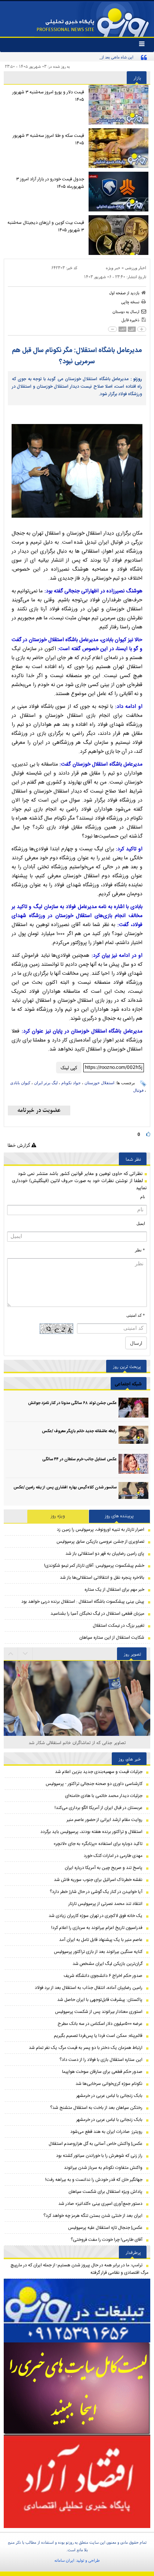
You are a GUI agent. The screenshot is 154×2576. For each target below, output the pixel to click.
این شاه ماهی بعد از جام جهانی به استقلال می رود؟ (92, 57)
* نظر (140, 1250)
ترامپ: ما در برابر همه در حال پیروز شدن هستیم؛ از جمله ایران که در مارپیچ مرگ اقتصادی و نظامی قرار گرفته (79, 2269)
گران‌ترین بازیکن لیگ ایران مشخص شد (107, 1964)
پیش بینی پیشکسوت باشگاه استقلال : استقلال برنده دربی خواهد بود (83, 1602)
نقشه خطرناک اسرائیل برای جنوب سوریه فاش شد (98, 1880)
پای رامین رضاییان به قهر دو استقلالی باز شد (105, 1554)
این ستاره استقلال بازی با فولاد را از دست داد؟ (101, 2060)
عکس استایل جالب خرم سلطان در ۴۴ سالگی (79, 1460)
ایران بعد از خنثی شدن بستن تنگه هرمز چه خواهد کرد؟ (93, 2216)
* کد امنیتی (136, 1315)
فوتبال (138, 1090)
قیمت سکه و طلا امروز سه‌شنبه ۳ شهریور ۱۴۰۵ (48, 139)
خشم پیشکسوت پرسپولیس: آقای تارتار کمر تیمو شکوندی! (94, 1566)
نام (143, 1197)
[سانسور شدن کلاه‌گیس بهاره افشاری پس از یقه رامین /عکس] (133, 1492)
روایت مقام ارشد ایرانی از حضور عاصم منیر (104, 1820)
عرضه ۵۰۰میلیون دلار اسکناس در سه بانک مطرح (100, 2024)
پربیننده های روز (119, 1516)
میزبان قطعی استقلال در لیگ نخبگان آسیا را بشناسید (97, 1614)
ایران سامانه (64, 2560)
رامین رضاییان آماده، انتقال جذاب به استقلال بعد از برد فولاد (89, 1988)
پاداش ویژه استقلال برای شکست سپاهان (105, 2192)
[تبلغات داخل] (77, 2311)
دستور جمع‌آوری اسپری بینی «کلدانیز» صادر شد (100, 2204)
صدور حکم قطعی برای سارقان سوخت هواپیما (102, 2072)
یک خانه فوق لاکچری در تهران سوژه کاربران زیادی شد (96, 1916)
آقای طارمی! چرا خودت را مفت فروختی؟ (107, 2240)
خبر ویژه (113, 268)
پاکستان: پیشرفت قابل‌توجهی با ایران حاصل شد (100, 2000)
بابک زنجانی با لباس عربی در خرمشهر (109, 2096)
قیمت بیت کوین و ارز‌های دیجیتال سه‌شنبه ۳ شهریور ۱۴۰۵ (46, 226)
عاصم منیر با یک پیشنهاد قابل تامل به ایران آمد (101, 1940)
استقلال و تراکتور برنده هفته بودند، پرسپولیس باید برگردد (91, 1832)
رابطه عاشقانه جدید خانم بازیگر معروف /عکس (79, 1431)
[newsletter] (39, 1110)
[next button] (11, 1654)
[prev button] (25, 1654)
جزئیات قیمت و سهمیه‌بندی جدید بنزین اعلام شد (99, 1772)
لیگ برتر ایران (46, 1083)
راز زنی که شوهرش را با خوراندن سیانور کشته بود (99, 2156)
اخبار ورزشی (135, 268)
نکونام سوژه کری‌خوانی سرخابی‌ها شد (109, 2084)
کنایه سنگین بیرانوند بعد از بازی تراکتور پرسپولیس (98, 1952)
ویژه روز (58, 1516)
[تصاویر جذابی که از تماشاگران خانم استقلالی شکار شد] (77, 1721)
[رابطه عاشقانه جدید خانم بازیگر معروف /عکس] (133, 1436)
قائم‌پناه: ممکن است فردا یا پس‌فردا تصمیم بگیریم (98, 2036)
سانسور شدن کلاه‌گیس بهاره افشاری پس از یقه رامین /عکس (65, 1488)
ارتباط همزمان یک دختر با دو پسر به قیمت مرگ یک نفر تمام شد (86, 2048)
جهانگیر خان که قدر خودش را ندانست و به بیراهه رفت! (94, 2180)
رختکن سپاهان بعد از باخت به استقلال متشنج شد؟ (96, 2108)
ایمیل (141, 1223)
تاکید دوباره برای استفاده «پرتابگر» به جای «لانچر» (98, 1844)
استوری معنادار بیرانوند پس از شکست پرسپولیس (99, 2012)
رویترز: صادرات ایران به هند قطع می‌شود (106, 2132)
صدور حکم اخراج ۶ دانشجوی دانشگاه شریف (103, 1976)
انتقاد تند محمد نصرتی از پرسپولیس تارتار (105, 1904)
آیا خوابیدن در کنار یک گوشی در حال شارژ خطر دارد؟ (96, 1892)
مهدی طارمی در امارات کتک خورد (113, 1856)
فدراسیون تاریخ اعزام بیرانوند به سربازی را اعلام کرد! (97, 1928)
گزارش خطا (19, 1145)
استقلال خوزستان (99, 1083)
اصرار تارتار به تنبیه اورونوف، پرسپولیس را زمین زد (101, 1530)
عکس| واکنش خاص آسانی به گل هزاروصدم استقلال (96, 2144)
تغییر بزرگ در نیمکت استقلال (118, 1626)
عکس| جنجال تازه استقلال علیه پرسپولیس (105, 2228)
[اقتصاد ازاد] (77, 2481)
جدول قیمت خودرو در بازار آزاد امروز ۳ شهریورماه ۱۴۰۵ (50, 183)
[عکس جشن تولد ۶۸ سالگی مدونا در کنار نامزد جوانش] (133, 1408)
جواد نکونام (71, 1083)
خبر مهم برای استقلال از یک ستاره (114, 1590)
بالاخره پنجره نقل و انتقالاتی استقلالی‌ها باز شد (102, 1578)
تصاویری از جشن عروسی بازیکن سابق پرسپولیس (100, 1542)
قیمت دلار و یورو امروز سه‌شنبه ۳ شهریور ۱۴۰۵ (48, 96)
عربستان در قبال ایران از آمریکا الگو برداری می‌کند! (98, 1808)
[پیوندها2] (77, 2389)
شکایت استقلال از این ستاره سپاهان (112, 1638)
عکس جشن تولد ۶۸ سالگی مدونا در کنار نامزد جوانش (72, 1403)
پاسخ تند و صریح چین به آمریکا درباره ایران (104, 1868)
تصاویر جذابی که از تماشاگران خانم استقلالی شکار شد (77, 1742)
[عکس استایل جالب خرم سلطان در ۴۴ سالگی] (133, 1464)
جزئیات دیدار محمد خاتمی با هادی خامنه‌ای (104, 1796)
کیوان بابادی (20, 1083)
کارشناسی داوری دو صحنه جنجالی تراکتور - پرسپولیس (94, 1784)
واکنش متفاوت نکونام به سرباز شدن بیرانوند (103, 2168)
